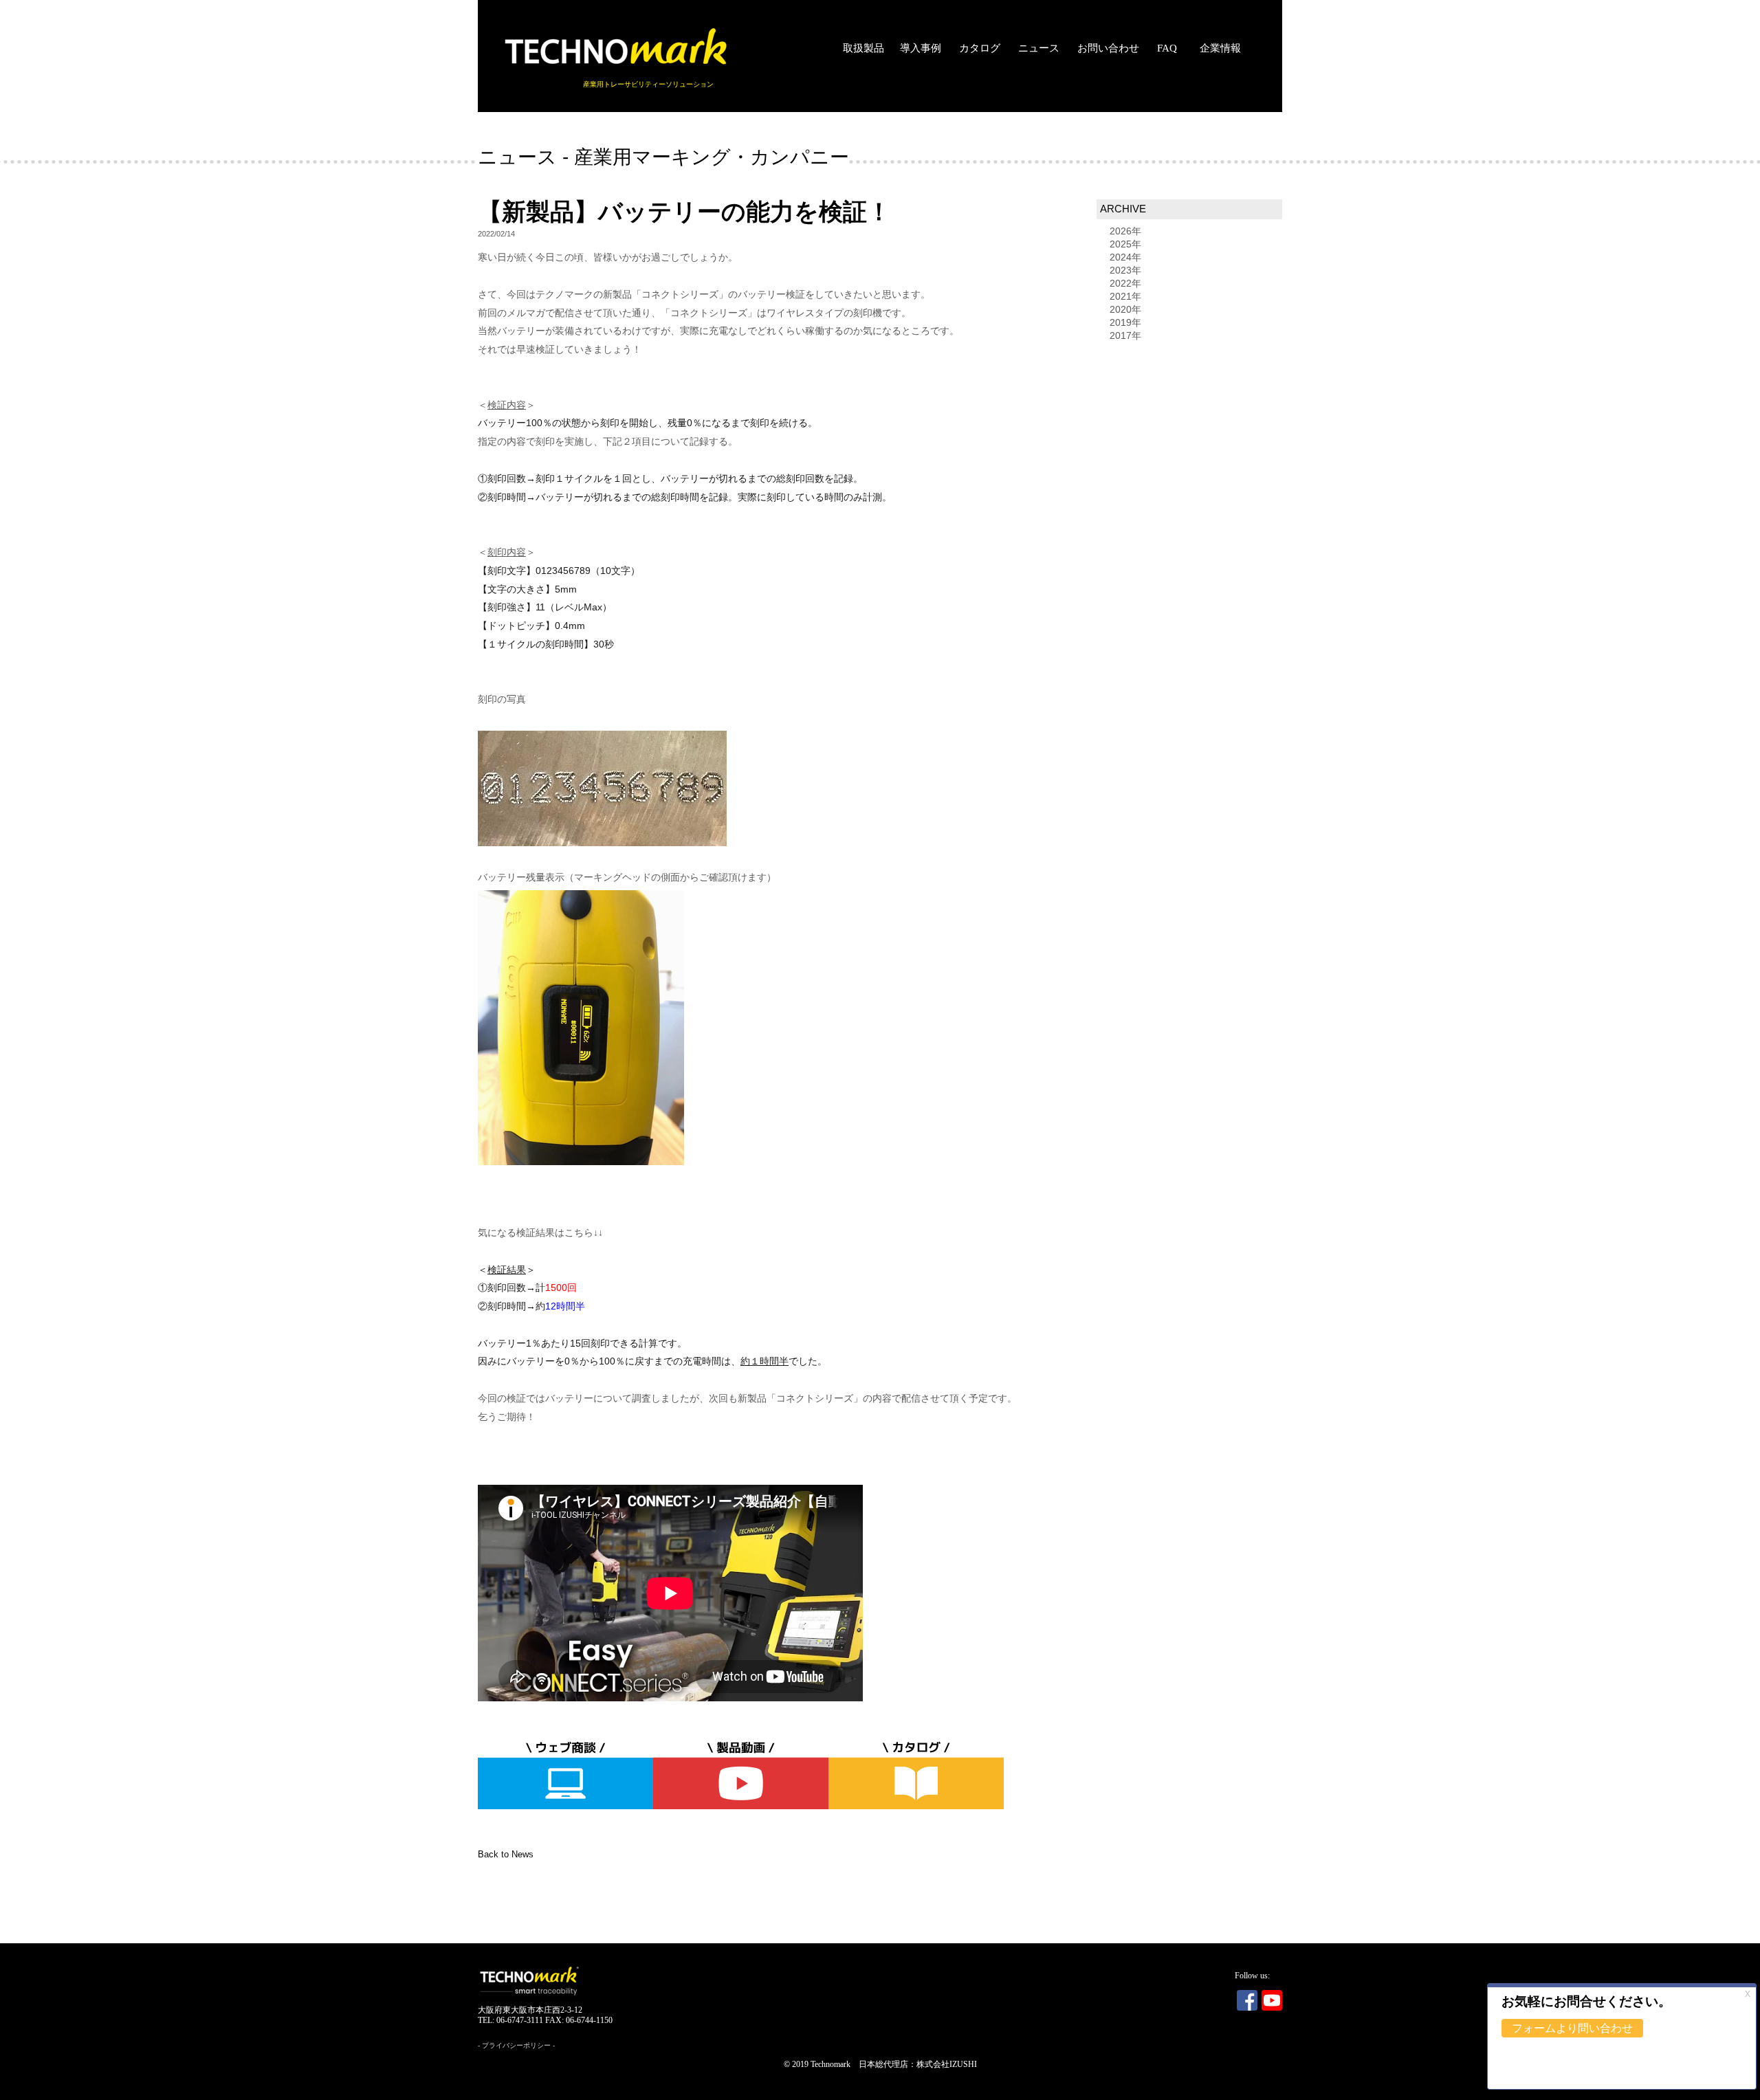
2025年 (1125, 244)
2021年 (1125, 296)
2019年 (1125, 322)
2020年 (1125, 309)
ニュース (1039, 48)
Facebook (1247, 2000)
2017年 (1125, 335)
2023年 (1125, 270)
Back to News (506, 1855)
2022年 (1125, 283)
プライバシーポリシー (516, 2045)
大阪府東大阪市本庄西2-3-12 (530, 2010)
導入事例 (921, 48)
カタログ (980, 48)
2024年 (1125, 257)
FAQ (1167, 48)
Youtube (1272, 2000)
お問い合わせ (1108, 48)
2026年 (1125, 231)
